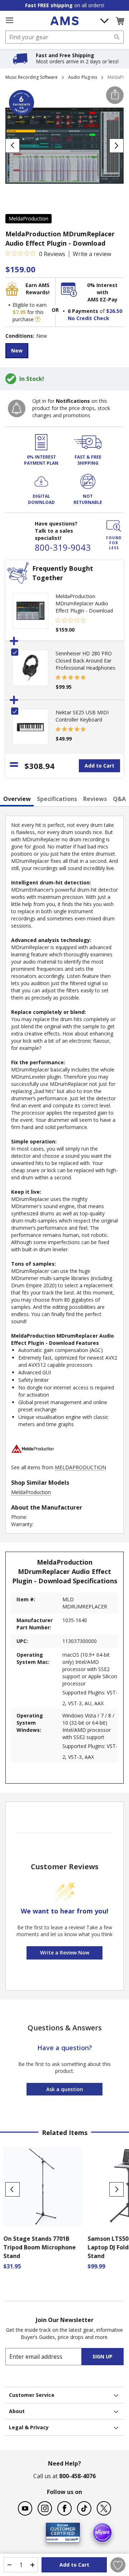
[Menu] (9, 21)
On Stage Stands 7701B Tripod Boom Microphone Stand (42, 2247)
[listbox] (64, 352)
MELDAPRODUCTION (80, 1467)
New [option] (17, 351)
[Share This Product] (115, 95)
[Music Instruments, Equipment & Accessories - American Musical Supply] (64, 21)
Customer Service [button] (32, 2395)
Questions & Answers (65, 2028)
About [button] (17, 2411)
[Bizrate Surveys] (70, 2538)
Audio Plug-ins (83, 77)
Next (116, 2189)
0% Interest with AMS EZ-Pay (102, 292)
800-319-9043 (63, 547)
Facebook (64, 2508)
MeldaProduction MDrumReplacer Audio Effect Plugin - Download (84, 603)
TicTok (84, 2508)
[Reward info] (38, 319)
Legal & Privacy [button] (29, 2427)
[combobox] (64, 37)
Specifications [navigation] (57, 799)
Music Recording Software (32, 77)
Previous (13, 2189)
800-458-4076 (77, 2476)
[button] (120, 21)
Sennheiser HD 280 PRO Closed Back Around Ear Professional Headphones (85, 661)
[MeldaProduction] (33, 1460)
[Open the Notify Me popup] (17, 408)
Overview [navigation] (17, 799)
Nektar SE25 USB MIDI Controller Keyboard (82, 716)
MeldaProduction (28, 219)
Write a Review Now (65, 1953)
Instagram (45, 2508)
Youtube (25, 2508)
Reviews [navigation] (95, 799)
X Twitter (104, 2508)
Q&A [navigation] (119, 799)
